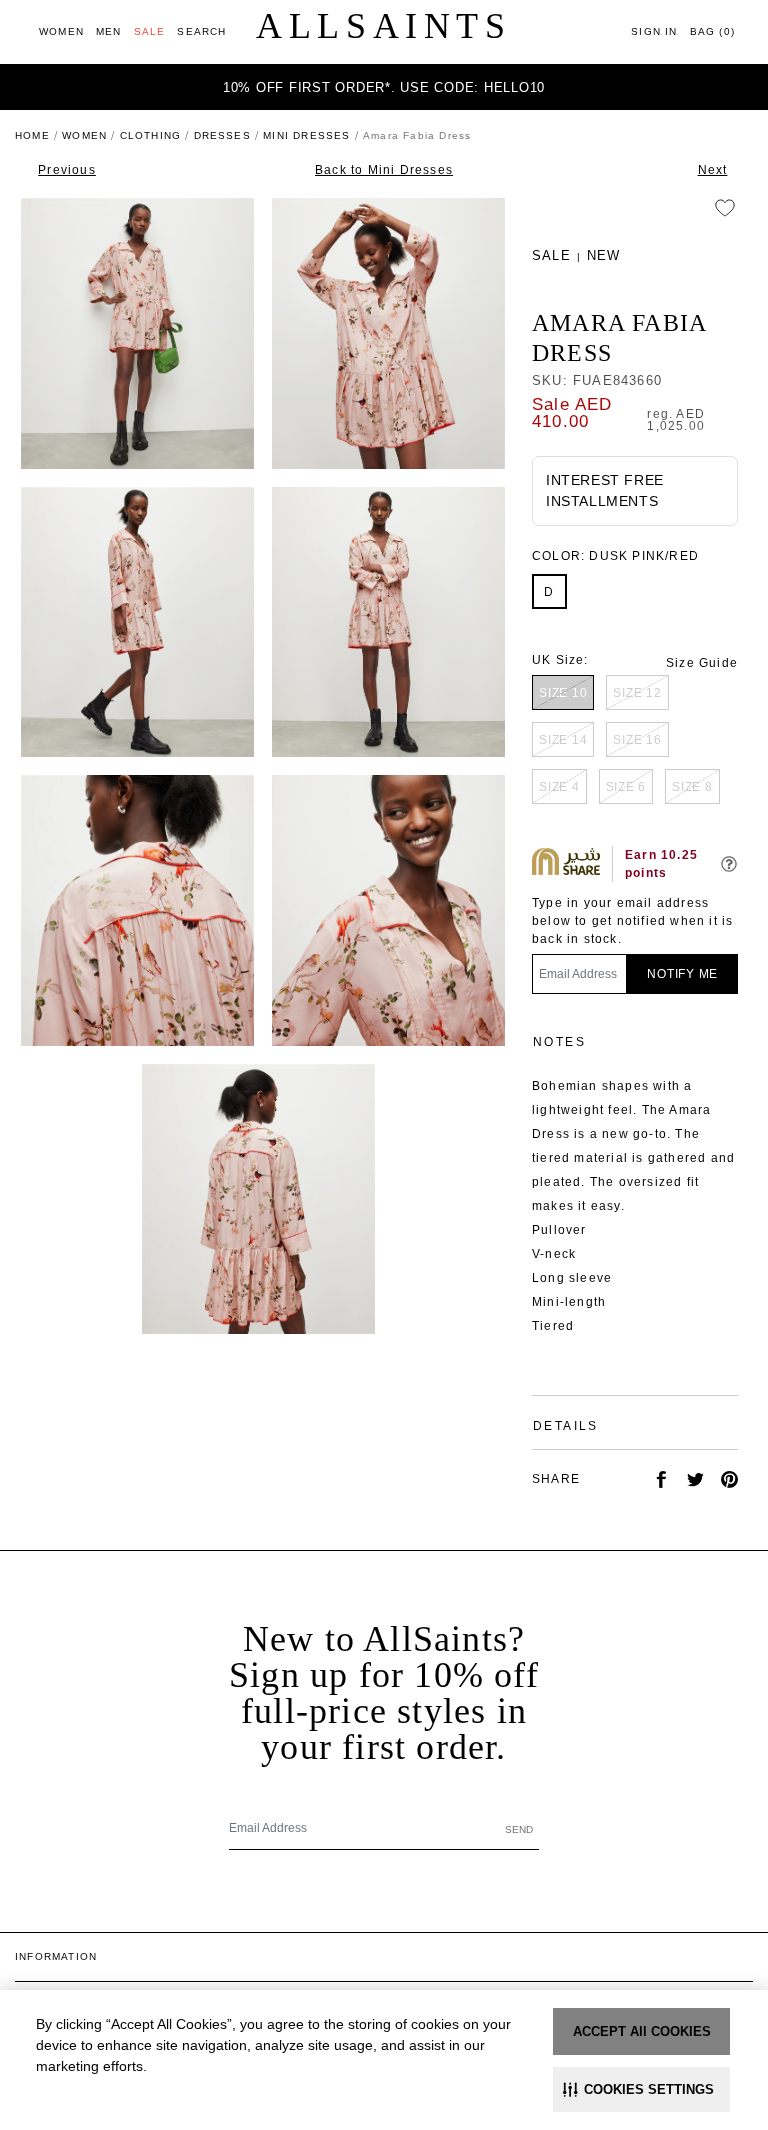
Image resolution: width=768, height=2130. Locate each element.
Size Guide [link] (702, 663)
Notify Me (682, 974)
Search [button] (201, 31)
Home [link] (32, 135)
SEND (519, 1829)
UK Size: (560, 660)
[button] (641, 2089)
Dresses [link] (222, 135)
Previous (67, 170)
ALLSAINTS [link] (383, 26)
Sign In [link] (654, 31)
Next (713, 170)
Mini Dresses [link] (306, 135)
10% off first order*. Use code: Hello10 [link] (384, 87)
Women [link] (84, 135)
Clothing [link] (151, 135)
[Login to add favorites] (725, 208)
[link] (61, 31)
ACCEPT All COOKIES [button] (642, 2031)
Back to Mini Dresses (384, 170)
